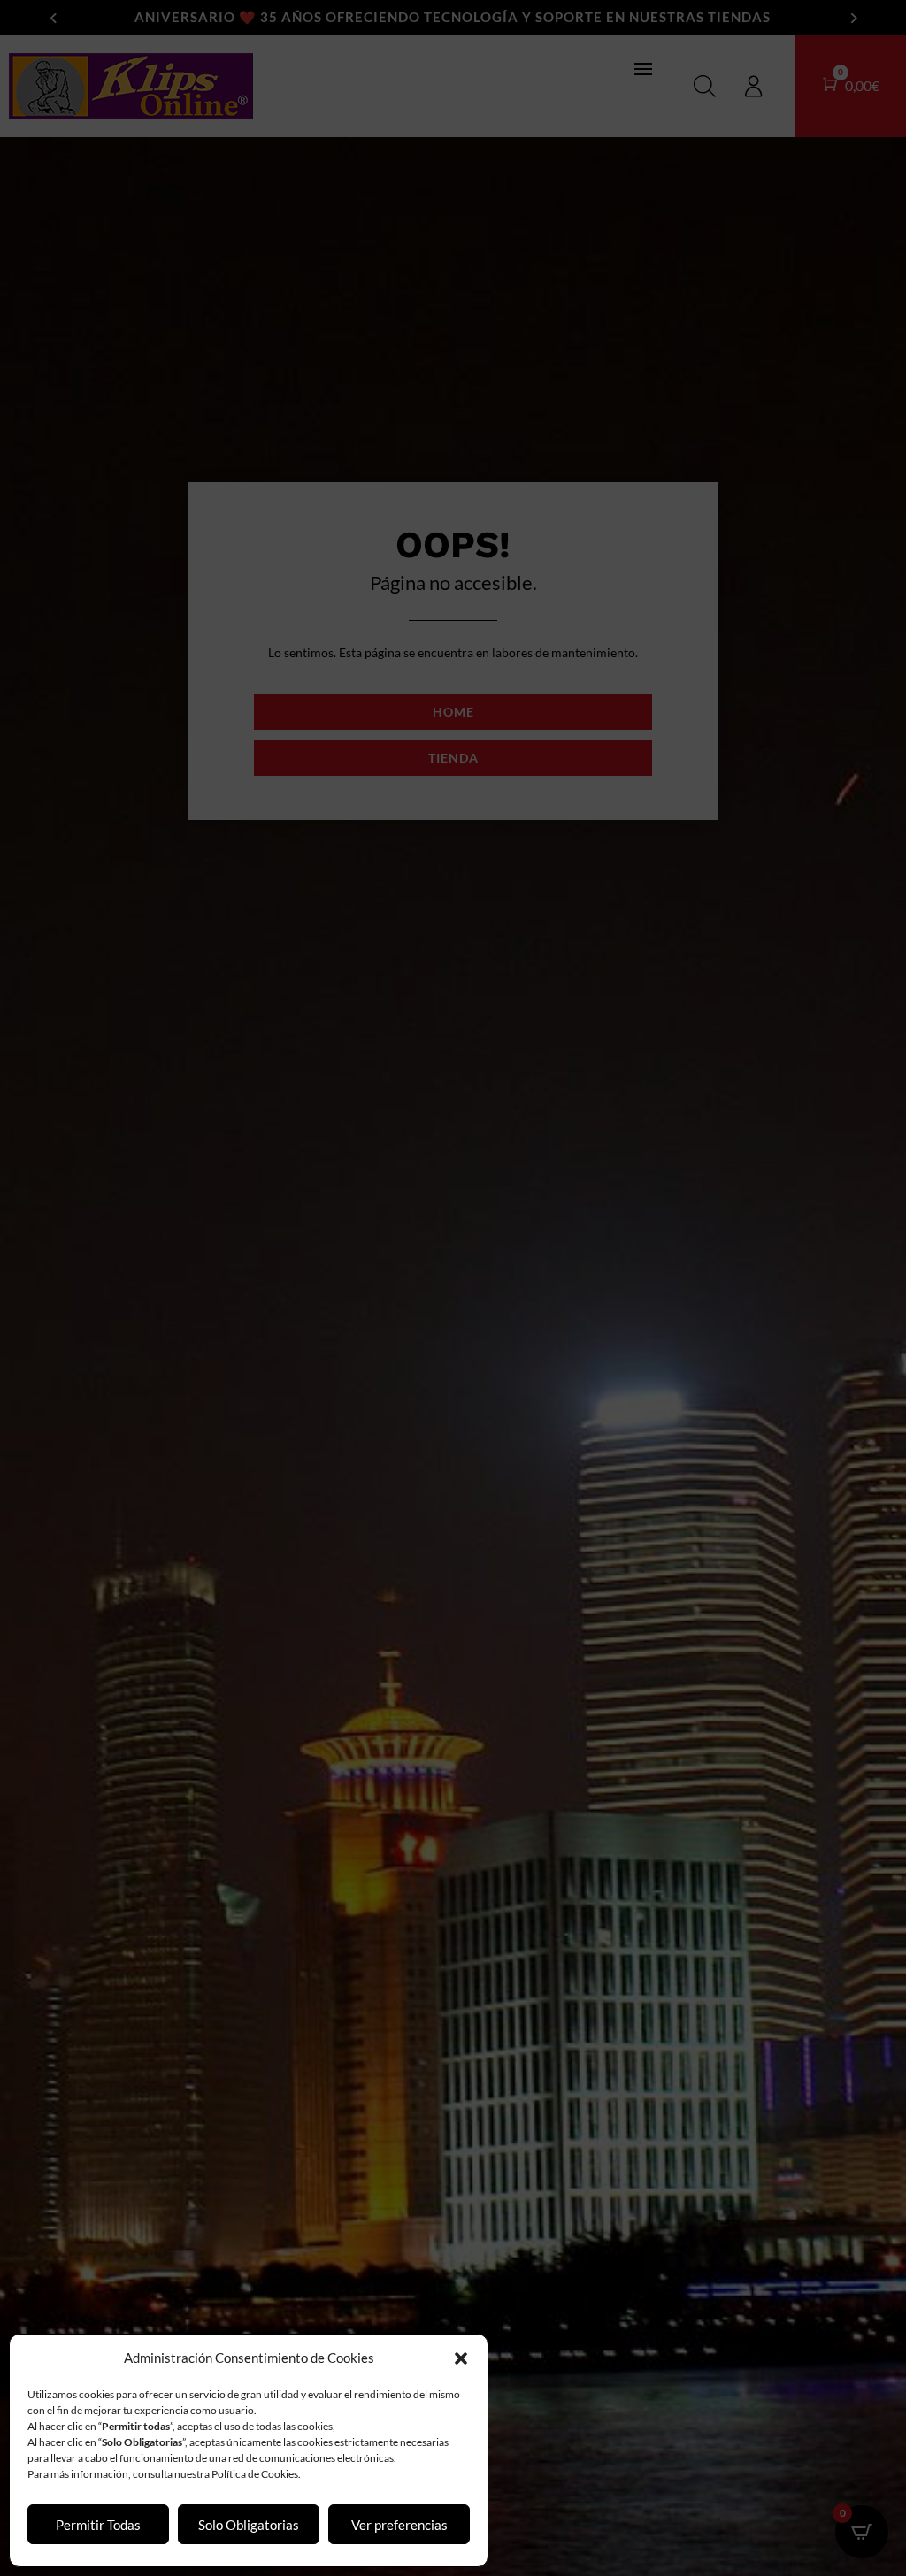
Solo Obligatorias (249, 2525)
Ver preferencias (399, 2525)
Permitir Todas (98, 2525)
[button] (461, 2358)
